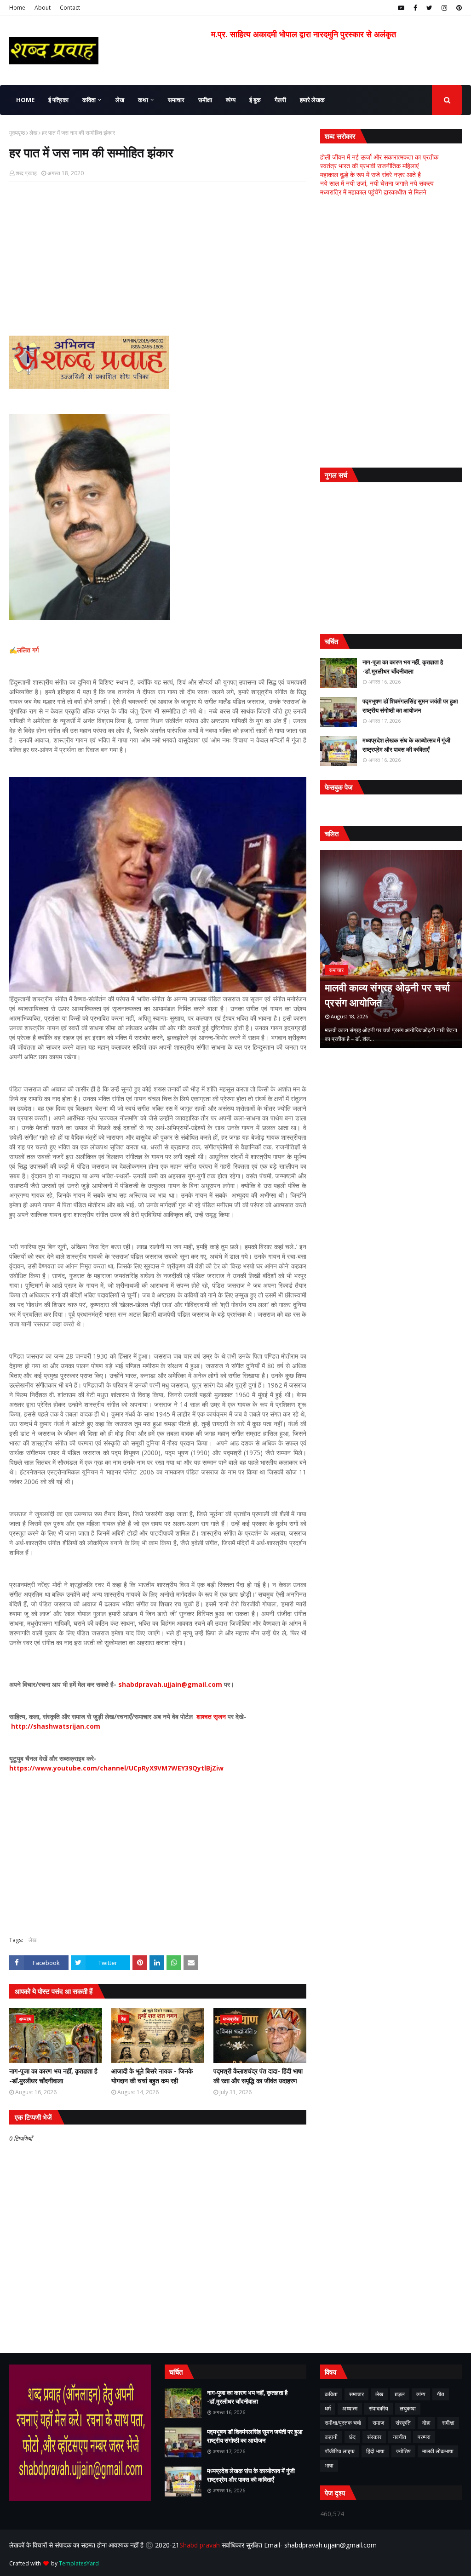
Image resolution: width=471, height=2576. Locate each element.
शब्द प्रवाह (26, 173)
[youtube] (401, 8)
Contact (70, 8)
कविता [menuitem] (89, 100)
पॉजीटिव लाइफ (340, 2451)
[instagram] (444, 8)
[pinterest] (458, 8)
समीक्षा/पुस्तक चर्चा (343, 2423)
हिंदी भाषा (375, 2451)
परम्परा (424, 2437)
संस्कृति (403, 2423)
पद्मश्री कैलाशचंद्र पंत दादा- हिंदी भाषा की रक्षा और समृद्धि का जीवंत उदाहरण (258, 2076)
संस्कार (374, 2437)
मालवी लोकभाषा (438, 2451)
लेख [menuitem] (120, 100)
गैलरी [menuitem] (280, 100)
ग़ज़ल (400, 2394)
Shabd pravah (201, 2545)
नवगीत (399, 2437)
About (43, 8)
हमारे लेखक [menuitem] (312, 100)
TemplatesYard (79, 2563)
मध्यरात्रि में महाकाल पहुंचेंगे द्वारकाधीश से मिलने (373, 192)
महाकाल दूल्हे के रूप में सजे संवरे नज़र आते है (370, 174)
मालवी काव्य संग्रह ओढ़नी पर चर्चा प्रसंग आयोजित (388, 995)
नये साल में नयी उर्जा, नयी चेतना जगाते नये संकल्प (377, 183)
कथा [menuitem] (143, 100)
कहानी (331, 2437)
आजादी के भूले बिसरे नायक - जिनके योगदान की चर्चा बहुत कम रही (152, 2076)
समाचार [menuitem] (176, 100)
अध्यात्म (350, 2408)
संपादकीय (379, 2408)
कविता (331, 2394)
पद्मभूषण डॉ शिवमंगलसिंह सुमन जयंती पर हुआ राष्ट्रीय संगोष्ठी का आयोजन (410, 706)
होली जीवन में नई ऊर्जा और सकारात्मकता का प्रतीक (379, 157)
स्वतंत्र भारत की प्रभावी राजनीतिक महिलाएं (369, 166)
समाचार (356, 2394)
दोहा (426, 2423)
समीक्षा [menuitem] (205, 100)
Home (17, 8)
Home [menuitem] (25, 100)
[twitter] (429, 8)
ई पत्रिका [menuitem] (58, 100)
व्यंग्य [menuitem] (231, 100)
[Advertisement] (158, 256)
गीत (441, 2394)
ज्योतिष (403, 2451)
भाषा (329, 2465)
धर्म (328, 2408)
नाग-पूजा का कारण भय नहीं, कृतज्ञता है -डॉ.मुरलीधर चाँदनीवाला (53, 2076)
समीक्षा (448, 2423)
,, (391, 949)
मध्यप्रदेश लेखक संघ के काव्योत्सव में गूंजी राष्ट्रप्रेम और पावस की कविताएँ (406, 745)
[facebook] (415, 8)
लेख (33, 133)
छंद (352, 2437)
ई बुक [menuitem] (255, 100)
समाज (378, 2423)
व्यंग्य (421, 2394)
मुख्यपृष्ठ (17, 133)
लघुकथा (408, 2408)
